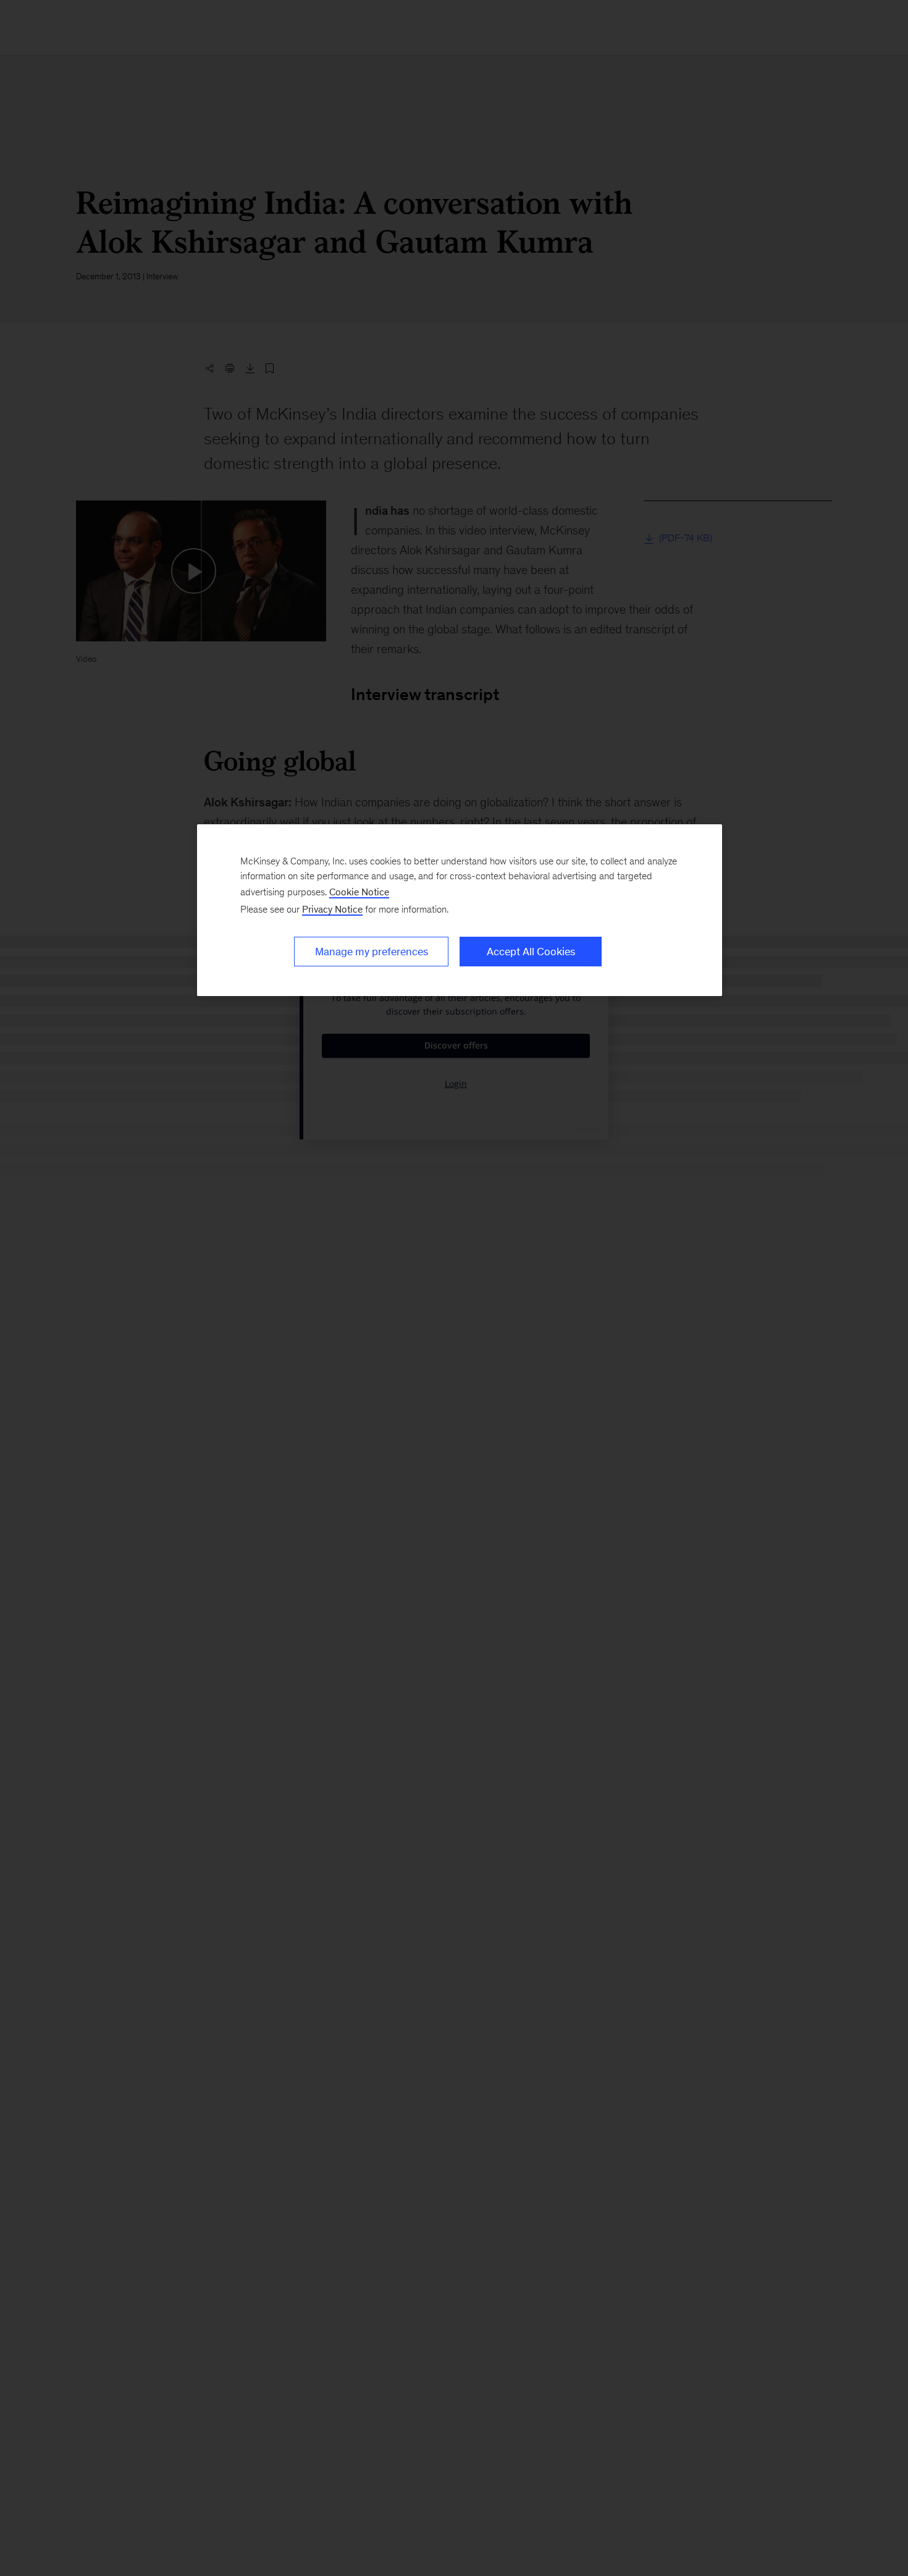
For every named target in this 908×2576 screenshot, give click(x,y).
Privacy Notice (332, 909)
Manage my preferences (372, 952)
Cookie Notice (359, 892)
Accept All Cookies (531, 952)
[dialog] (460, 910)
